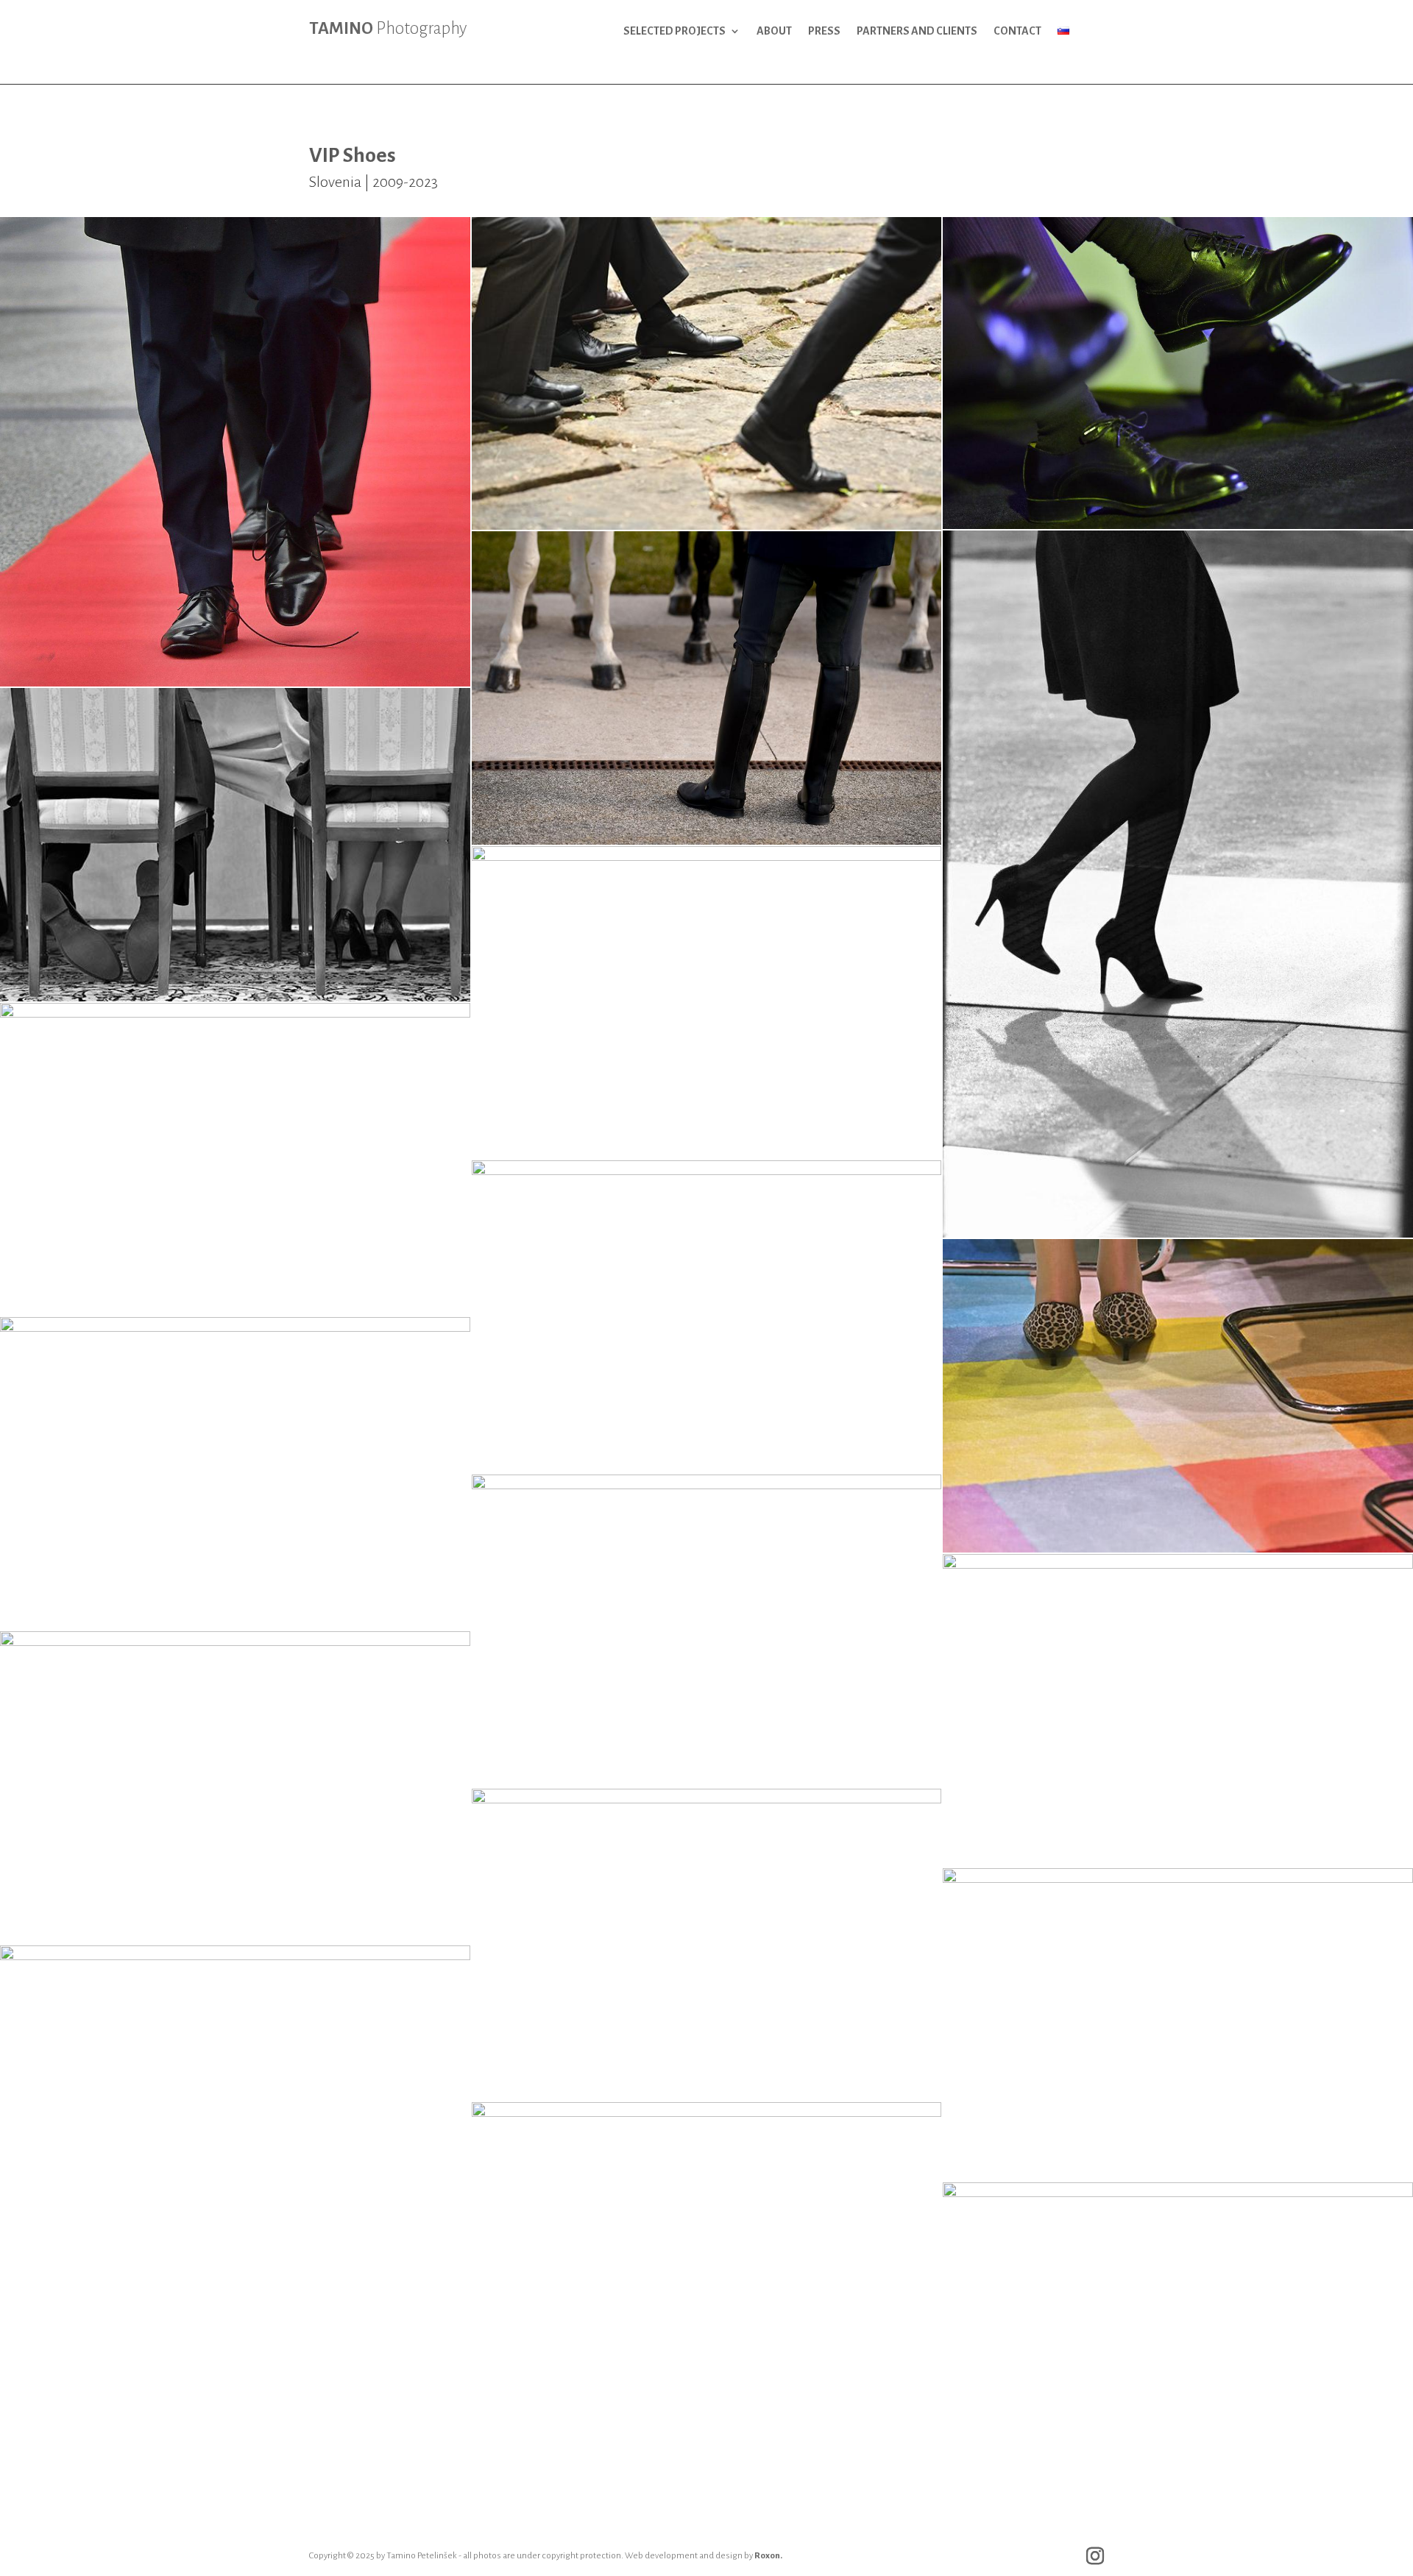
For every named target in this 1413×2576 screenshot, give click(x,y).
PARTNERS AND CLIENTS (917, 31)
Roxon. (768, 2556)
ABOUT (774, 31)
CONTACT (1017, 31)
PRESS (824, 31)
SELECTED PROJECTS (674, 31)
